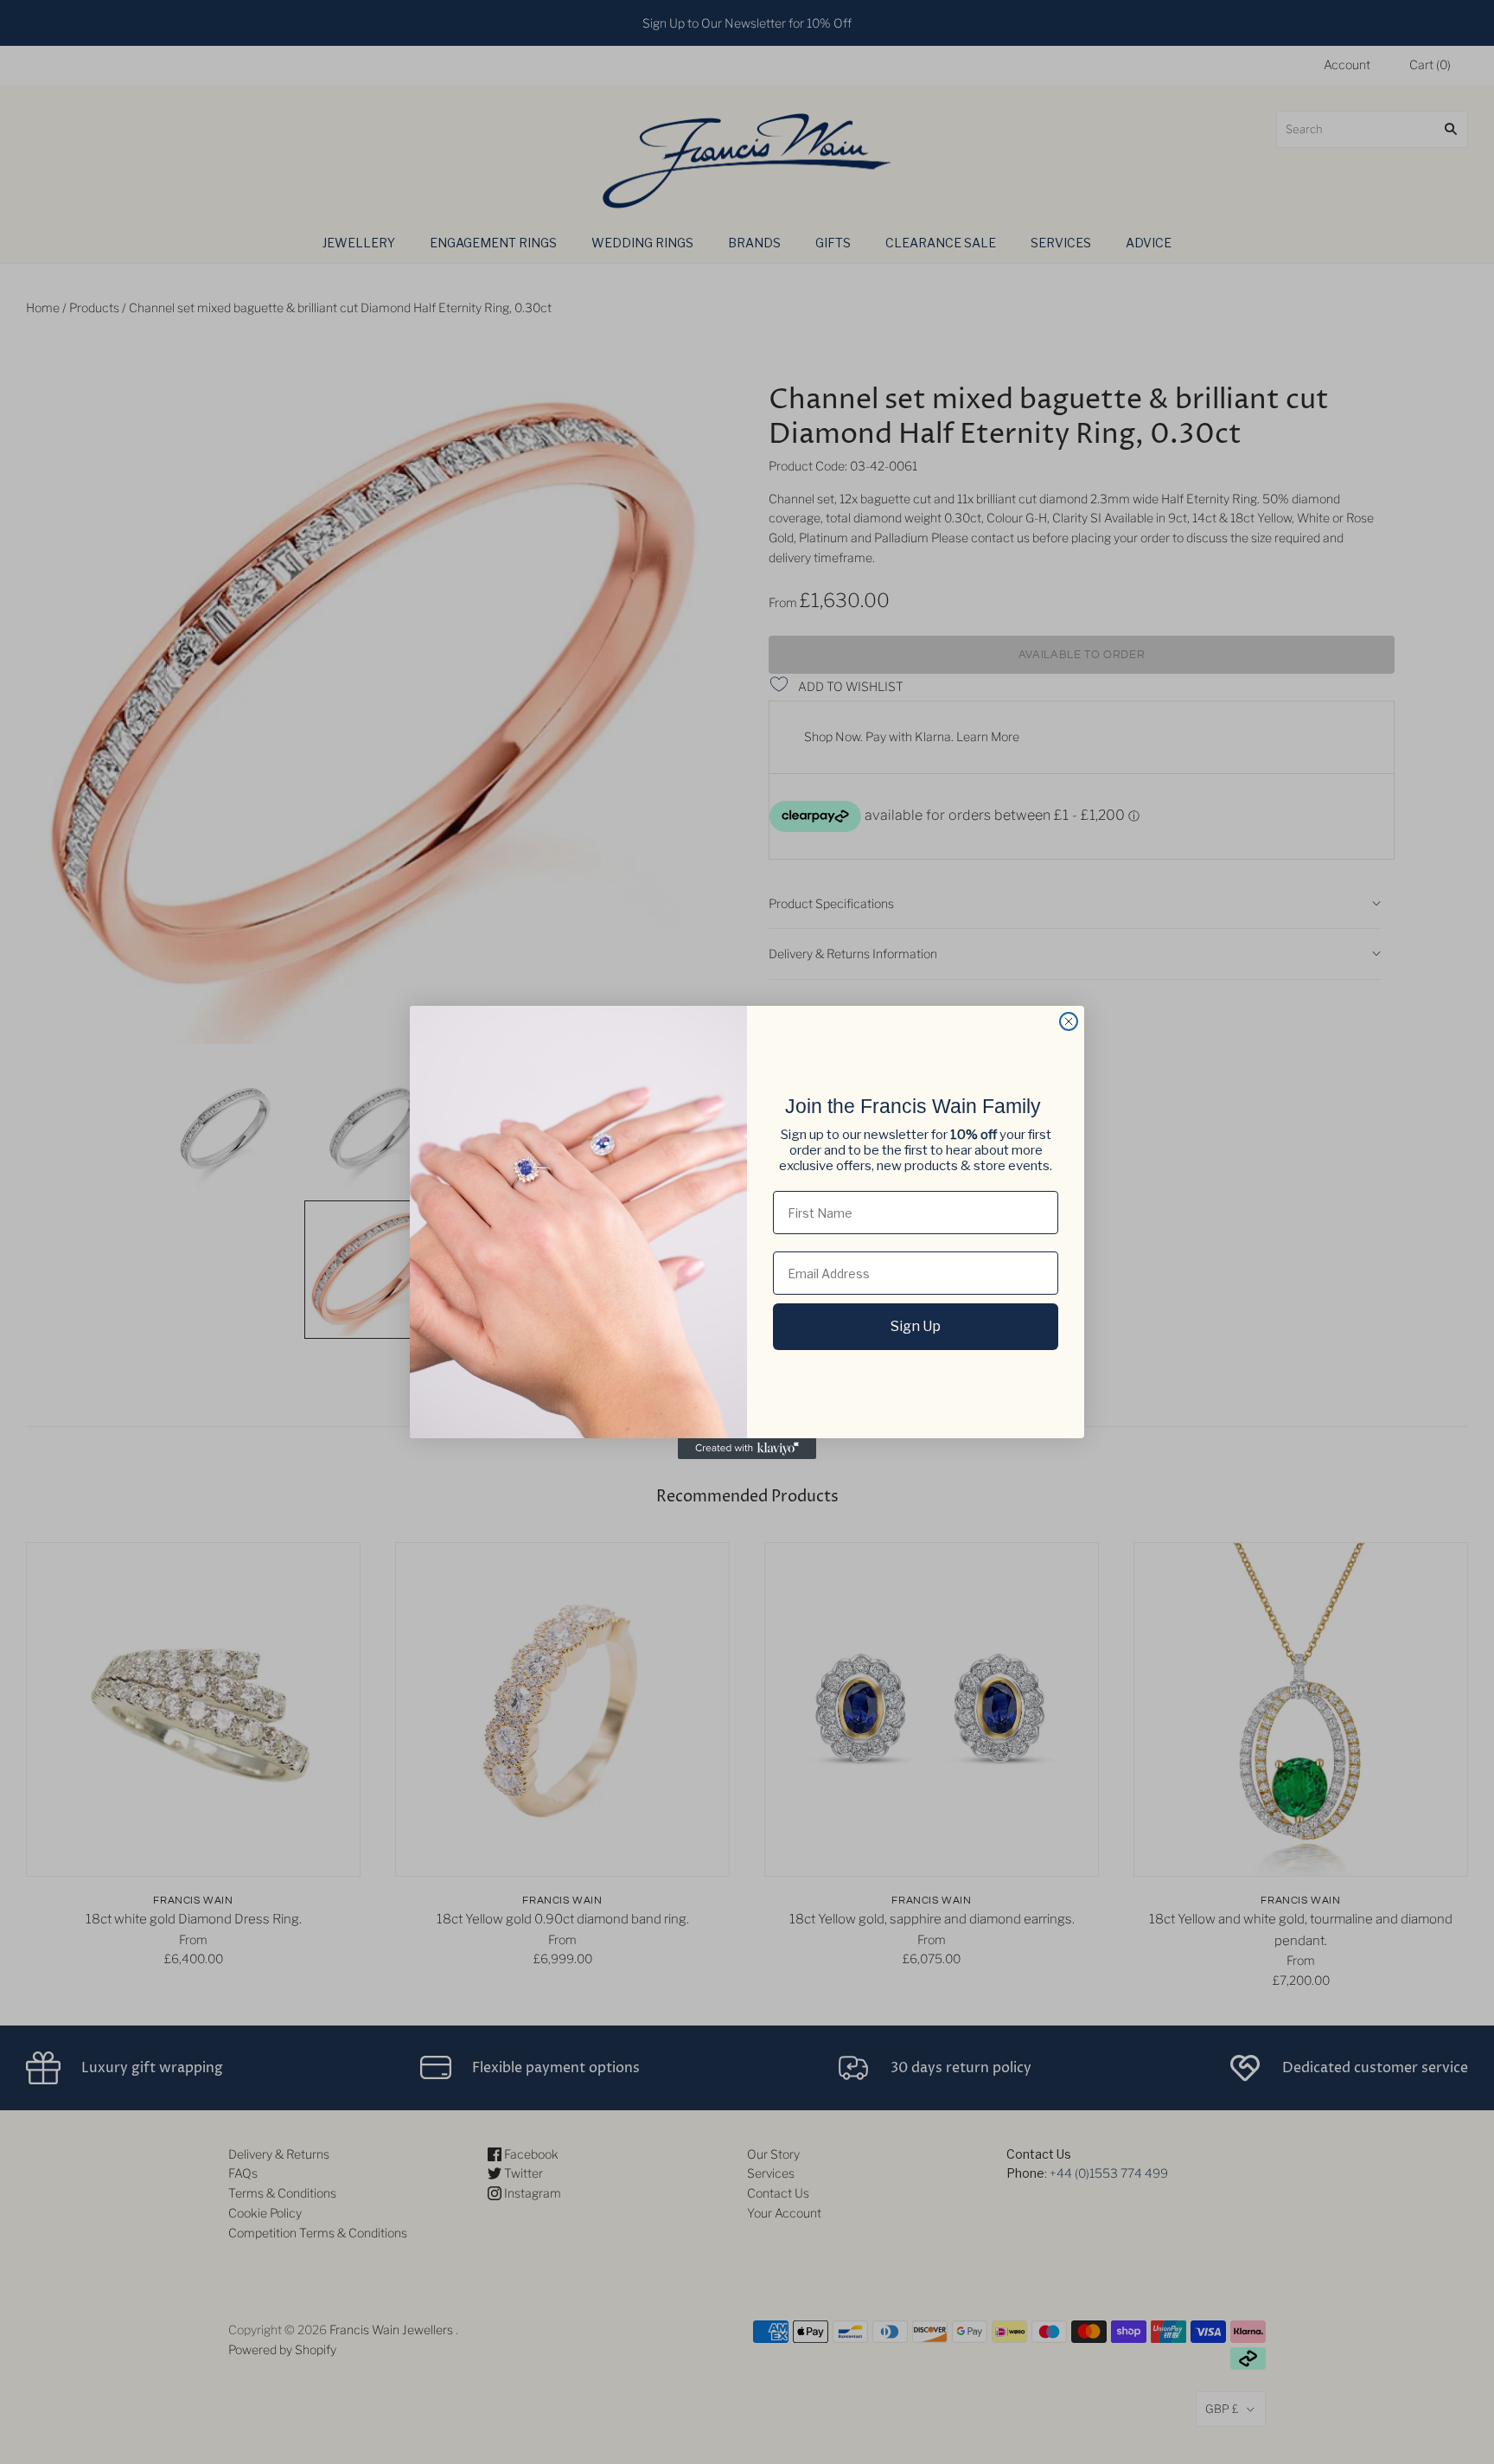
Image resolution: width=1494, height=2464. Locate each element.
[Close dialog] (1069, 1021)
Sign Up (916, 1326)
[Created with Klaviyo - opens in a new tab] (747, 1449)
